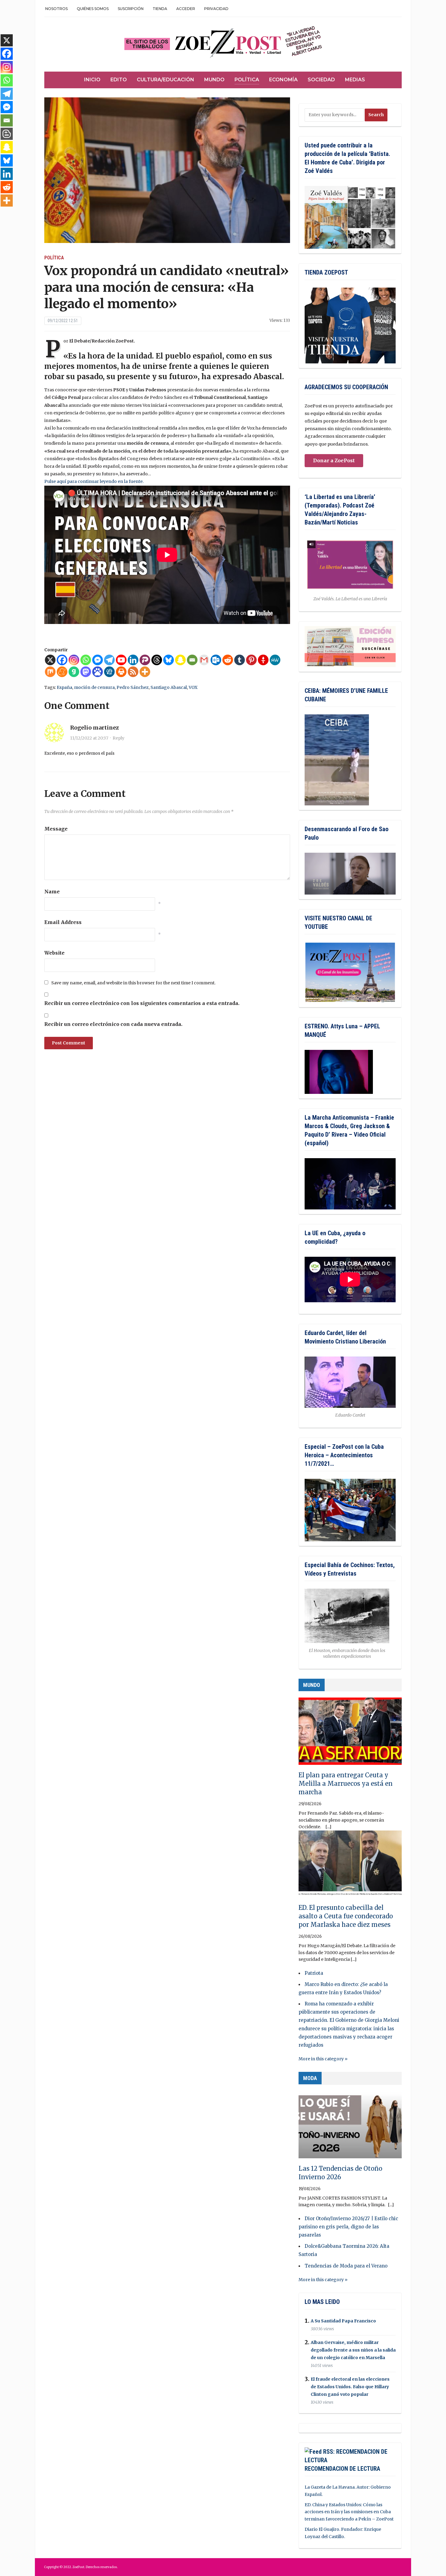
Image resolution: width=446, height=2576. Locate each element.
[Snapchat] (180, 660)
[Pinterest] (251, 660)
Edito (119, 80)
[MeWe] (275, 660)
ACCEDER (186, 9)
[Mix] (50, 672)
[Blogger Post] (7, 134)
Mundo (214, 80)
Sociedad (321, 80)
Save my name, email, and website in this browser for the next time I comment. (133, 983)
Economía (283, 80)
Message (56, 829)
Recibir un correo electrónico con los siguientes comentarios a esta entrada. (142, 1003)
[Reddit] (228, 660)
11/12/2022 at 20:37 (89, 738)
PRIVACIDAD (216, 9)
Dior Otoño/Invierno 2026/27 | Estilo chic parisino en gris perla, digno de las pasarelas (348, 2227)
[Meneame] (62, 672)
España (64, 687)
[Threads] (157, 660)
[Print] (121, 672)
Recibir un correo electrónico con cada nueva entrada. (113, 1024)
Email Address (63, 922)
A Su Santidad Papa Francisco (343, 2321)
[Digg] (109, 672)
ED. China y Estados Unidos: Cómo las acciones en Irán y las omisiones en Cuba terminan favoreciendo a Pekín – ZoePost (349, 2512)
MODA (310, 2078)
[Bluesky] (169, 660)
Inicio (92, 80)
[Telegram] (109, 660)
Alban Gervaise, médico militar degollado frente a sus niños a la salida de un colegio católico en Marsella (353, 2350)
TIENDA (160, 9)
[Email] (192, 660)
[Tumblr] (240, 660)
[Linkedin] (133, 660)
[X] (50, 660)
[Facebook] (62, 660)
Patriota (314, 1973)
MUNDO (312, 1685)
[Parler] (145, 660)
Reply (118, 738)
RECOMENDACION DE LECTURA (342, 2469)
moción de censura (94, 687)
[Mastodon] (86, 672)
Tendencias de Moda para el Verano (346, 2266)
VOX (193, 687)
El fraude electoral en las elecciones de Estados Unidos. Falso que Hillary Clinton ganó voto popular (350, 2387)
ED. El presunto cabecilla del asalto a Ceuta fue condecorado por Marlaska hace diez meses (346, 1916)
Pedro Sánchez (133, 687)
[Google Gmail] (204, 660)
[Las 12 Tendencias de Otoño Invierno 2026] (350, 2127)
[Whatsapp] (86, 660)
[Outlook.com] (216, 660)
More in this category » (323, 2059)
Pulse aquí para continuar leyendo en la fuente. (94, 481)
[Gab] (74, 672)
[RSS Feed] (133, 672)
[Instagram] (74, 660)
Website (54, 953)
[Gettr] (263, 660)
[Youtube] (121, 660)
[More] (145, 672)
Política (247, 80)
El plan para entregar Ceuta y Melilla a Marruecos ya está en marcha (346, 1784)
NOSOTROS (56, 9)
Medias (355, 80)
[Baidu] (98, 672)
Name (52, 892)
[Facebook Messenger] (98, 660)
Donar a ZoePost (334, 460)
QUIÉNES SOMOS (93, 9)
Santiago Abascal (169, 687)
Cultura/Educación (166, 80)
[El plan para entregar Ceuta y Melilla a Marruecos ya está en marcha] (350, 1734)
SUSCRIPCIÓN (131, 9)
